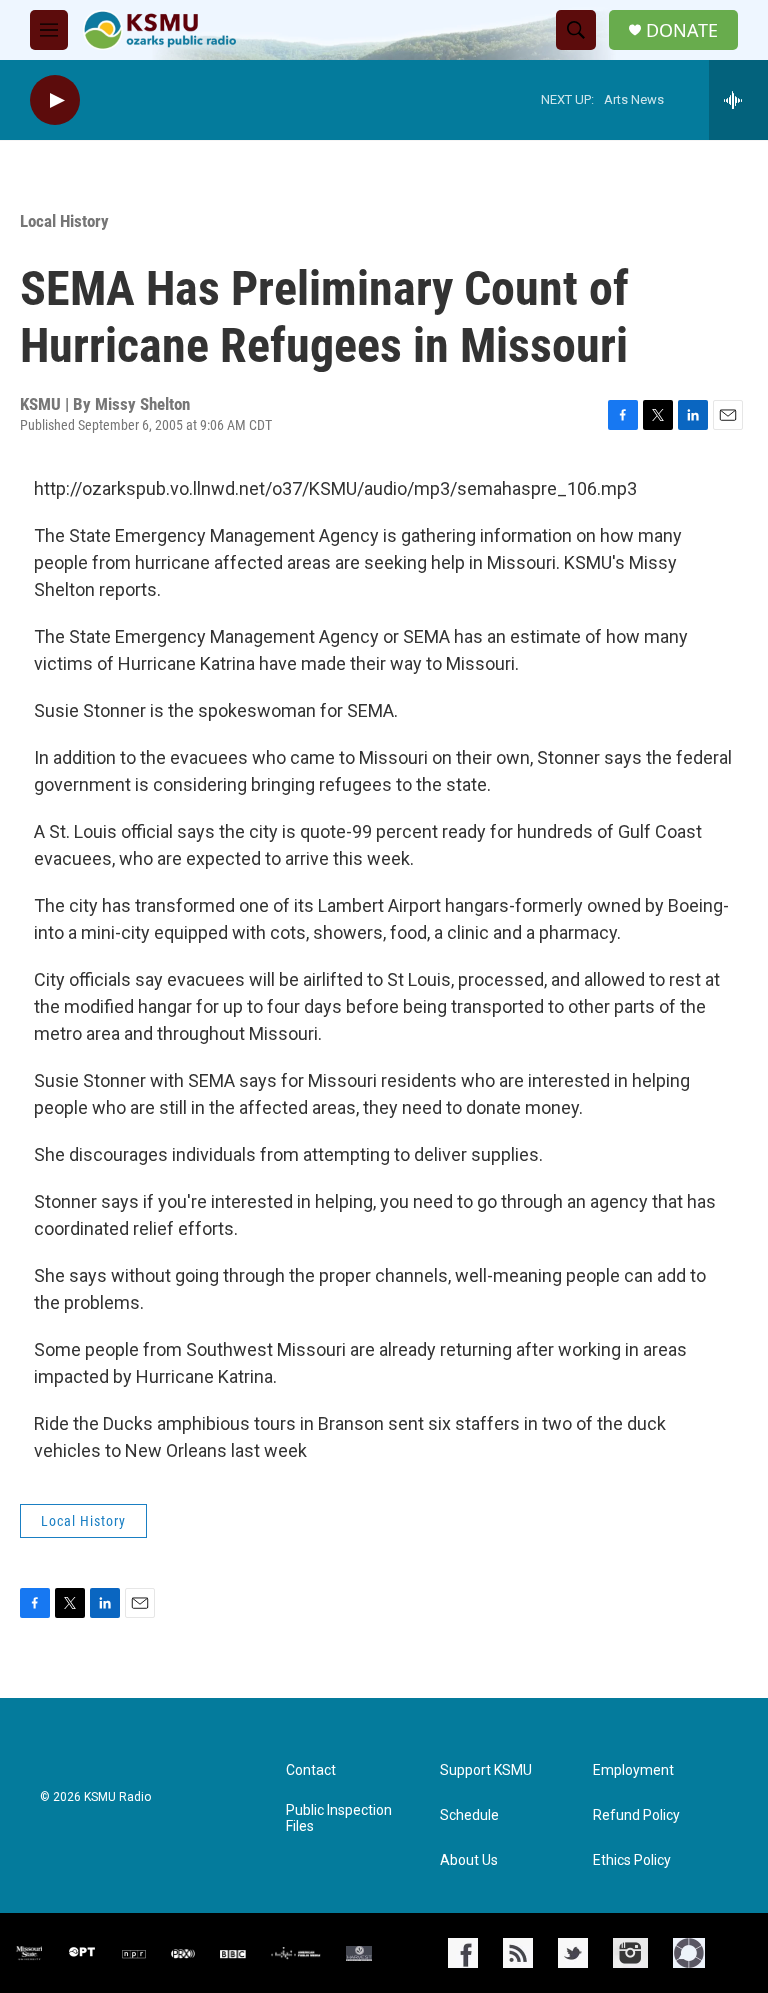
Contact (311, 1770)
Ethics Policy (632, 1860)
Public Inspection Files (339, 1818)
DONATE (682, 30)
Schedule (469, 1815)
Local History (64, 221)
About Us (469, 1860)
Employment (633, 1770)
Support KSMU (486, 1770)
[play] (55, 100)
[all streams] (738, 100)
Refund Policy (636, 1815)
